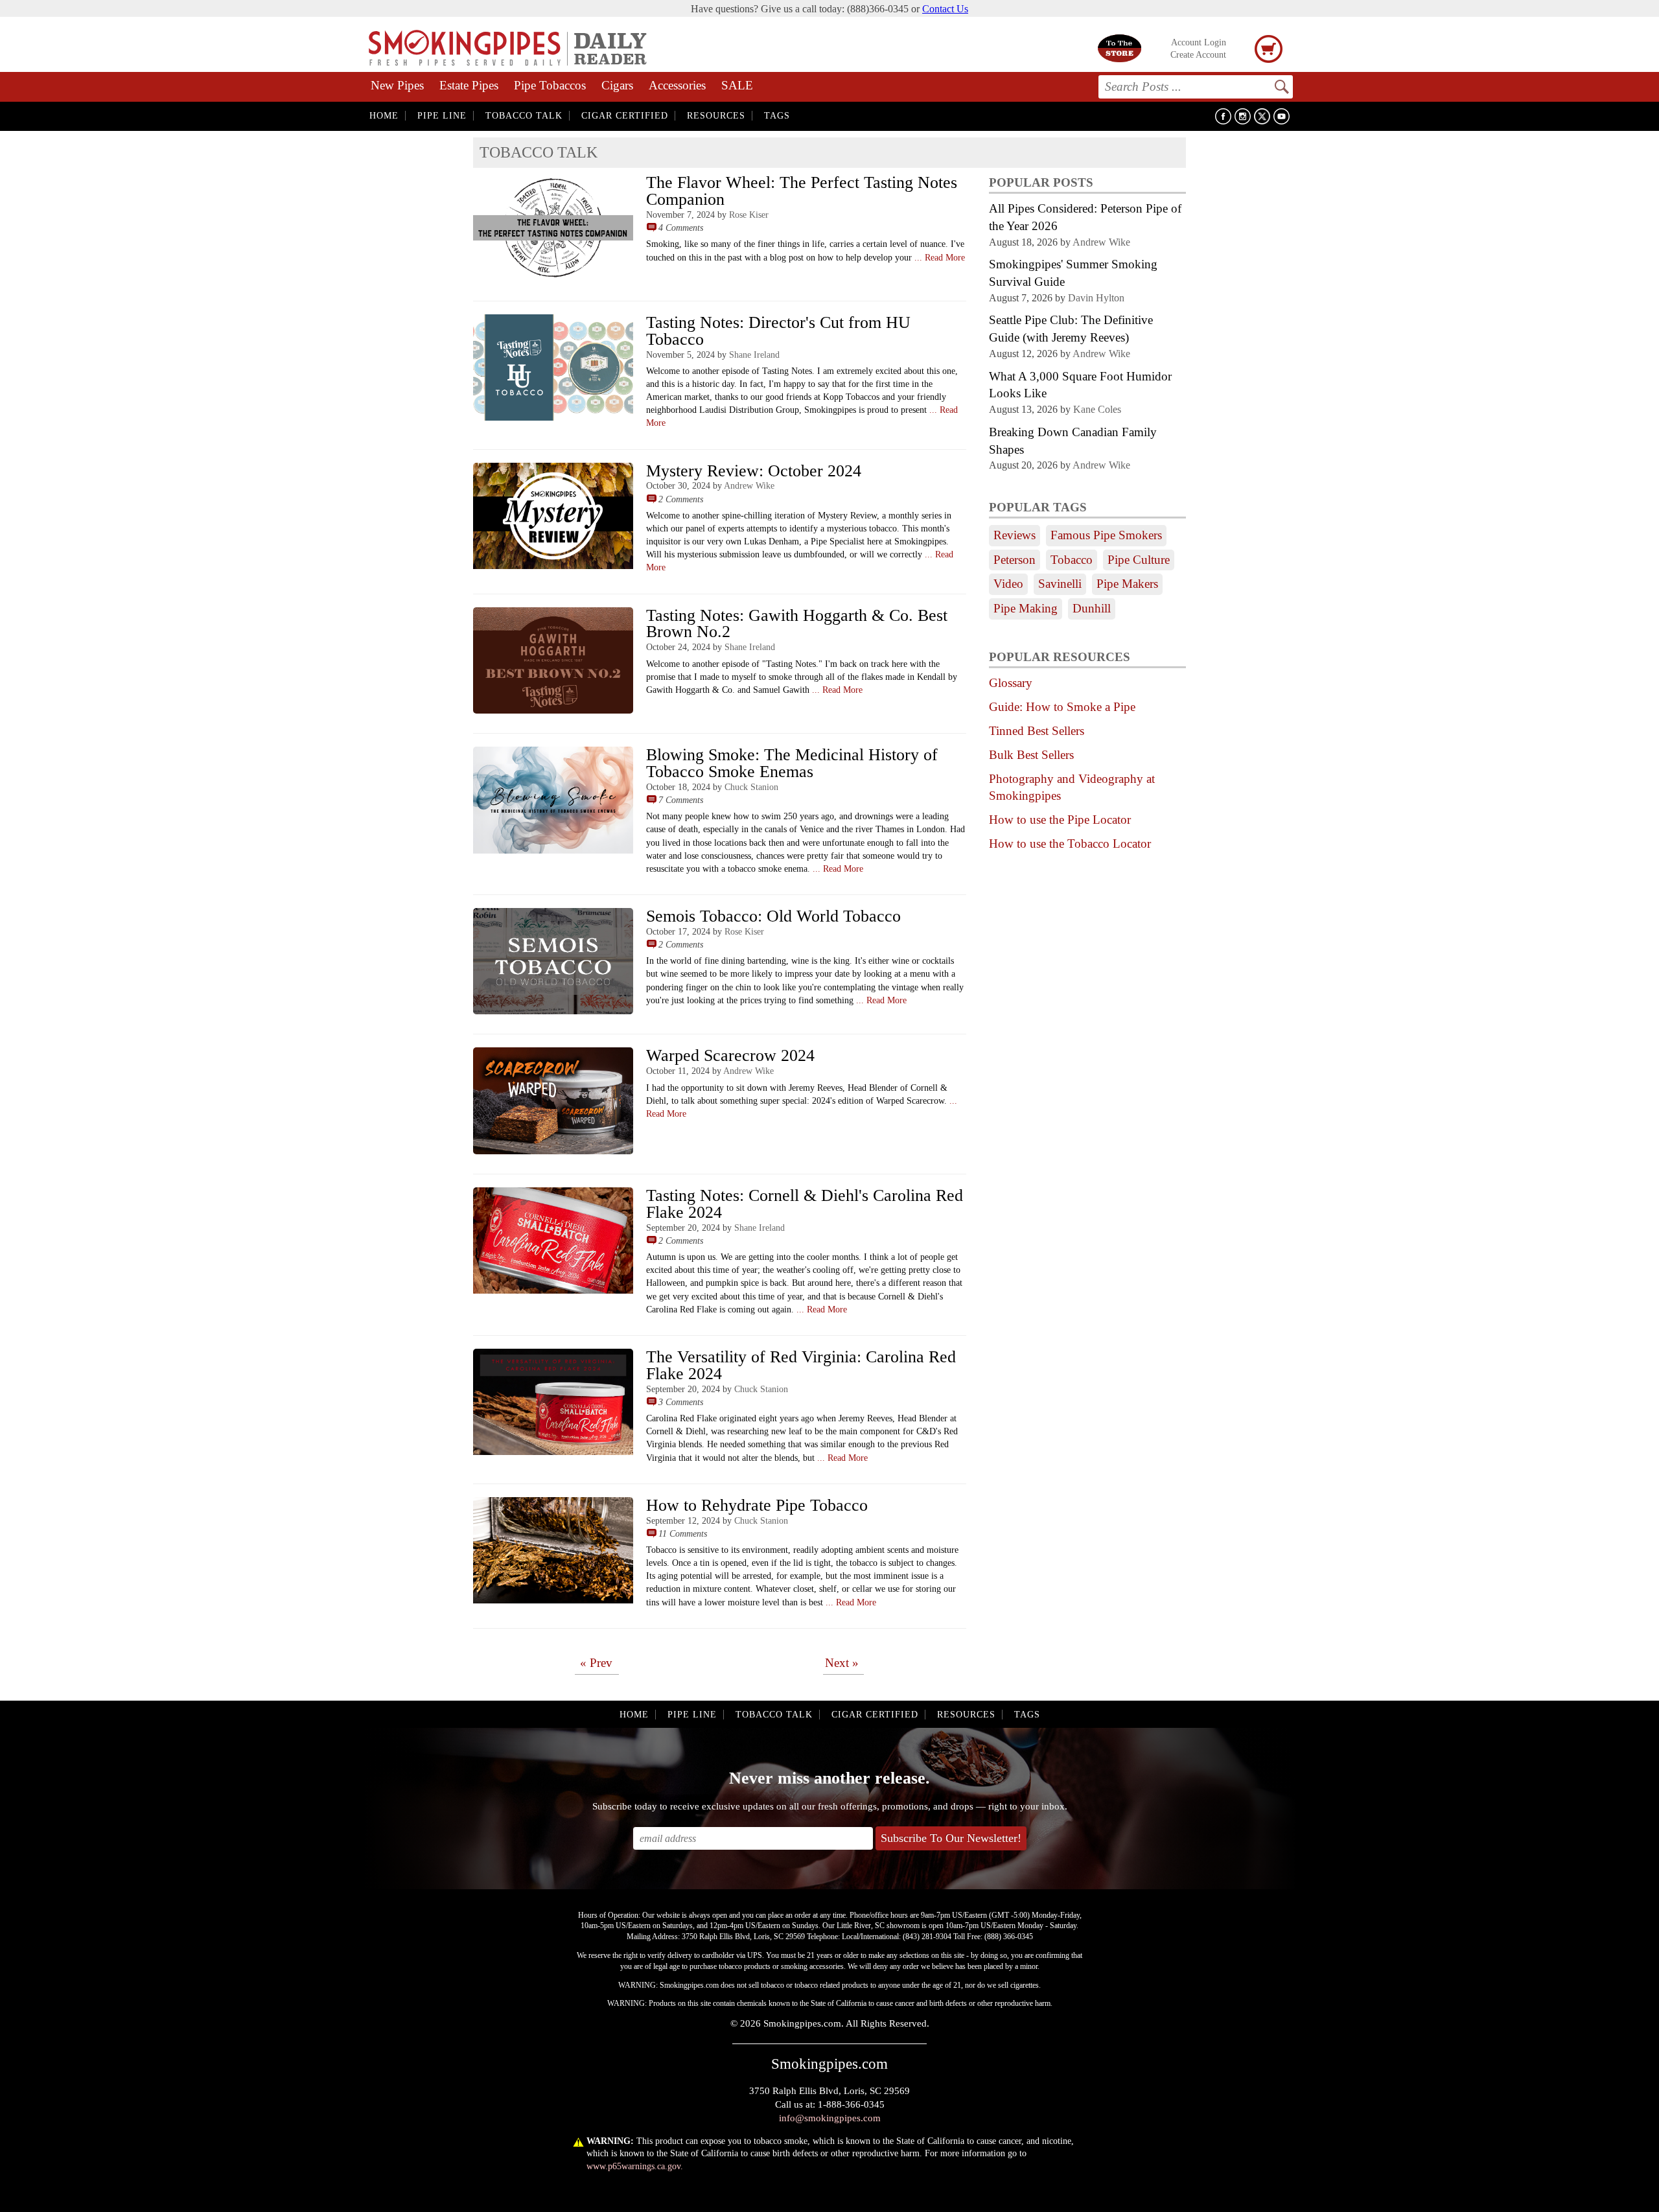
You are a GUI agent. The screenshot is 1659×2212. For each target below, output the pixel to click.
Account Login (1199, 42)
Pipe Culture (1139, 560)
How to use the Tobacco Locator (1070, 844)
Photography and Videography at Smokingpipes (1072, 787)
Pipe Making (1026, 608)
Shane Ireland (754, 355)
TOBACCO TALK (524, 116)
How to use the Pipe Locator (1060, 820)
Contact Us (945, 9)
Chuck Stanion (751, 787)
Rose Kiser (749, 215)
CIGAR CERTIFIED (625, 116)
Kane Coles (1097, 409)
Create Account (1198, 55)
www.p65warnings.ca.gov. (635, 2166)
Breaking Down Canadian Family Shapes (1073, 441)
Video (1008, 584)
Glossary (1011, 683)
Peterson (1015, 560)
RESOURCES (716, 116)
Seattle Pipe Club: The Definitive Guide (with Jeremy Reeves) (1071, 329)
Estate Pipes (469, 85)
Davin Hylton (1096, 298)
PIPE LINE (442, 116)
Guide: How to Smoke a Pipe (1062, 707)
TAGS (777, 116)
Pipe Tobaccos (550, 85)
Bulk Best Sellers (1031, 755)
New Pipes (397, 85)
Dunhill (1092, 608)
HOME (384, 116)
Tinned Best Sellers (1037, 731)
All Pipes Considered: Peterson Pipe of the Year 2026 (1085, 217)
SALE (737, 85)
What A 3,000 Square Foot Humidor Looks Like (1080, 385)
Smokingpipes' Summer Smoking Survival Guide (1073, 273)
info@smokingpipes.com (830, 2118)
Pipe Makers (1127, 584)
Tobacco (1072, 560)
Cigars (617, 85)
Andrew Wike (749, 485)
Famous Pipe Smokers (1106, 535)
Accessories (677, 85)
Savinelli (1060, 584)
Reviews (1015, 535)
